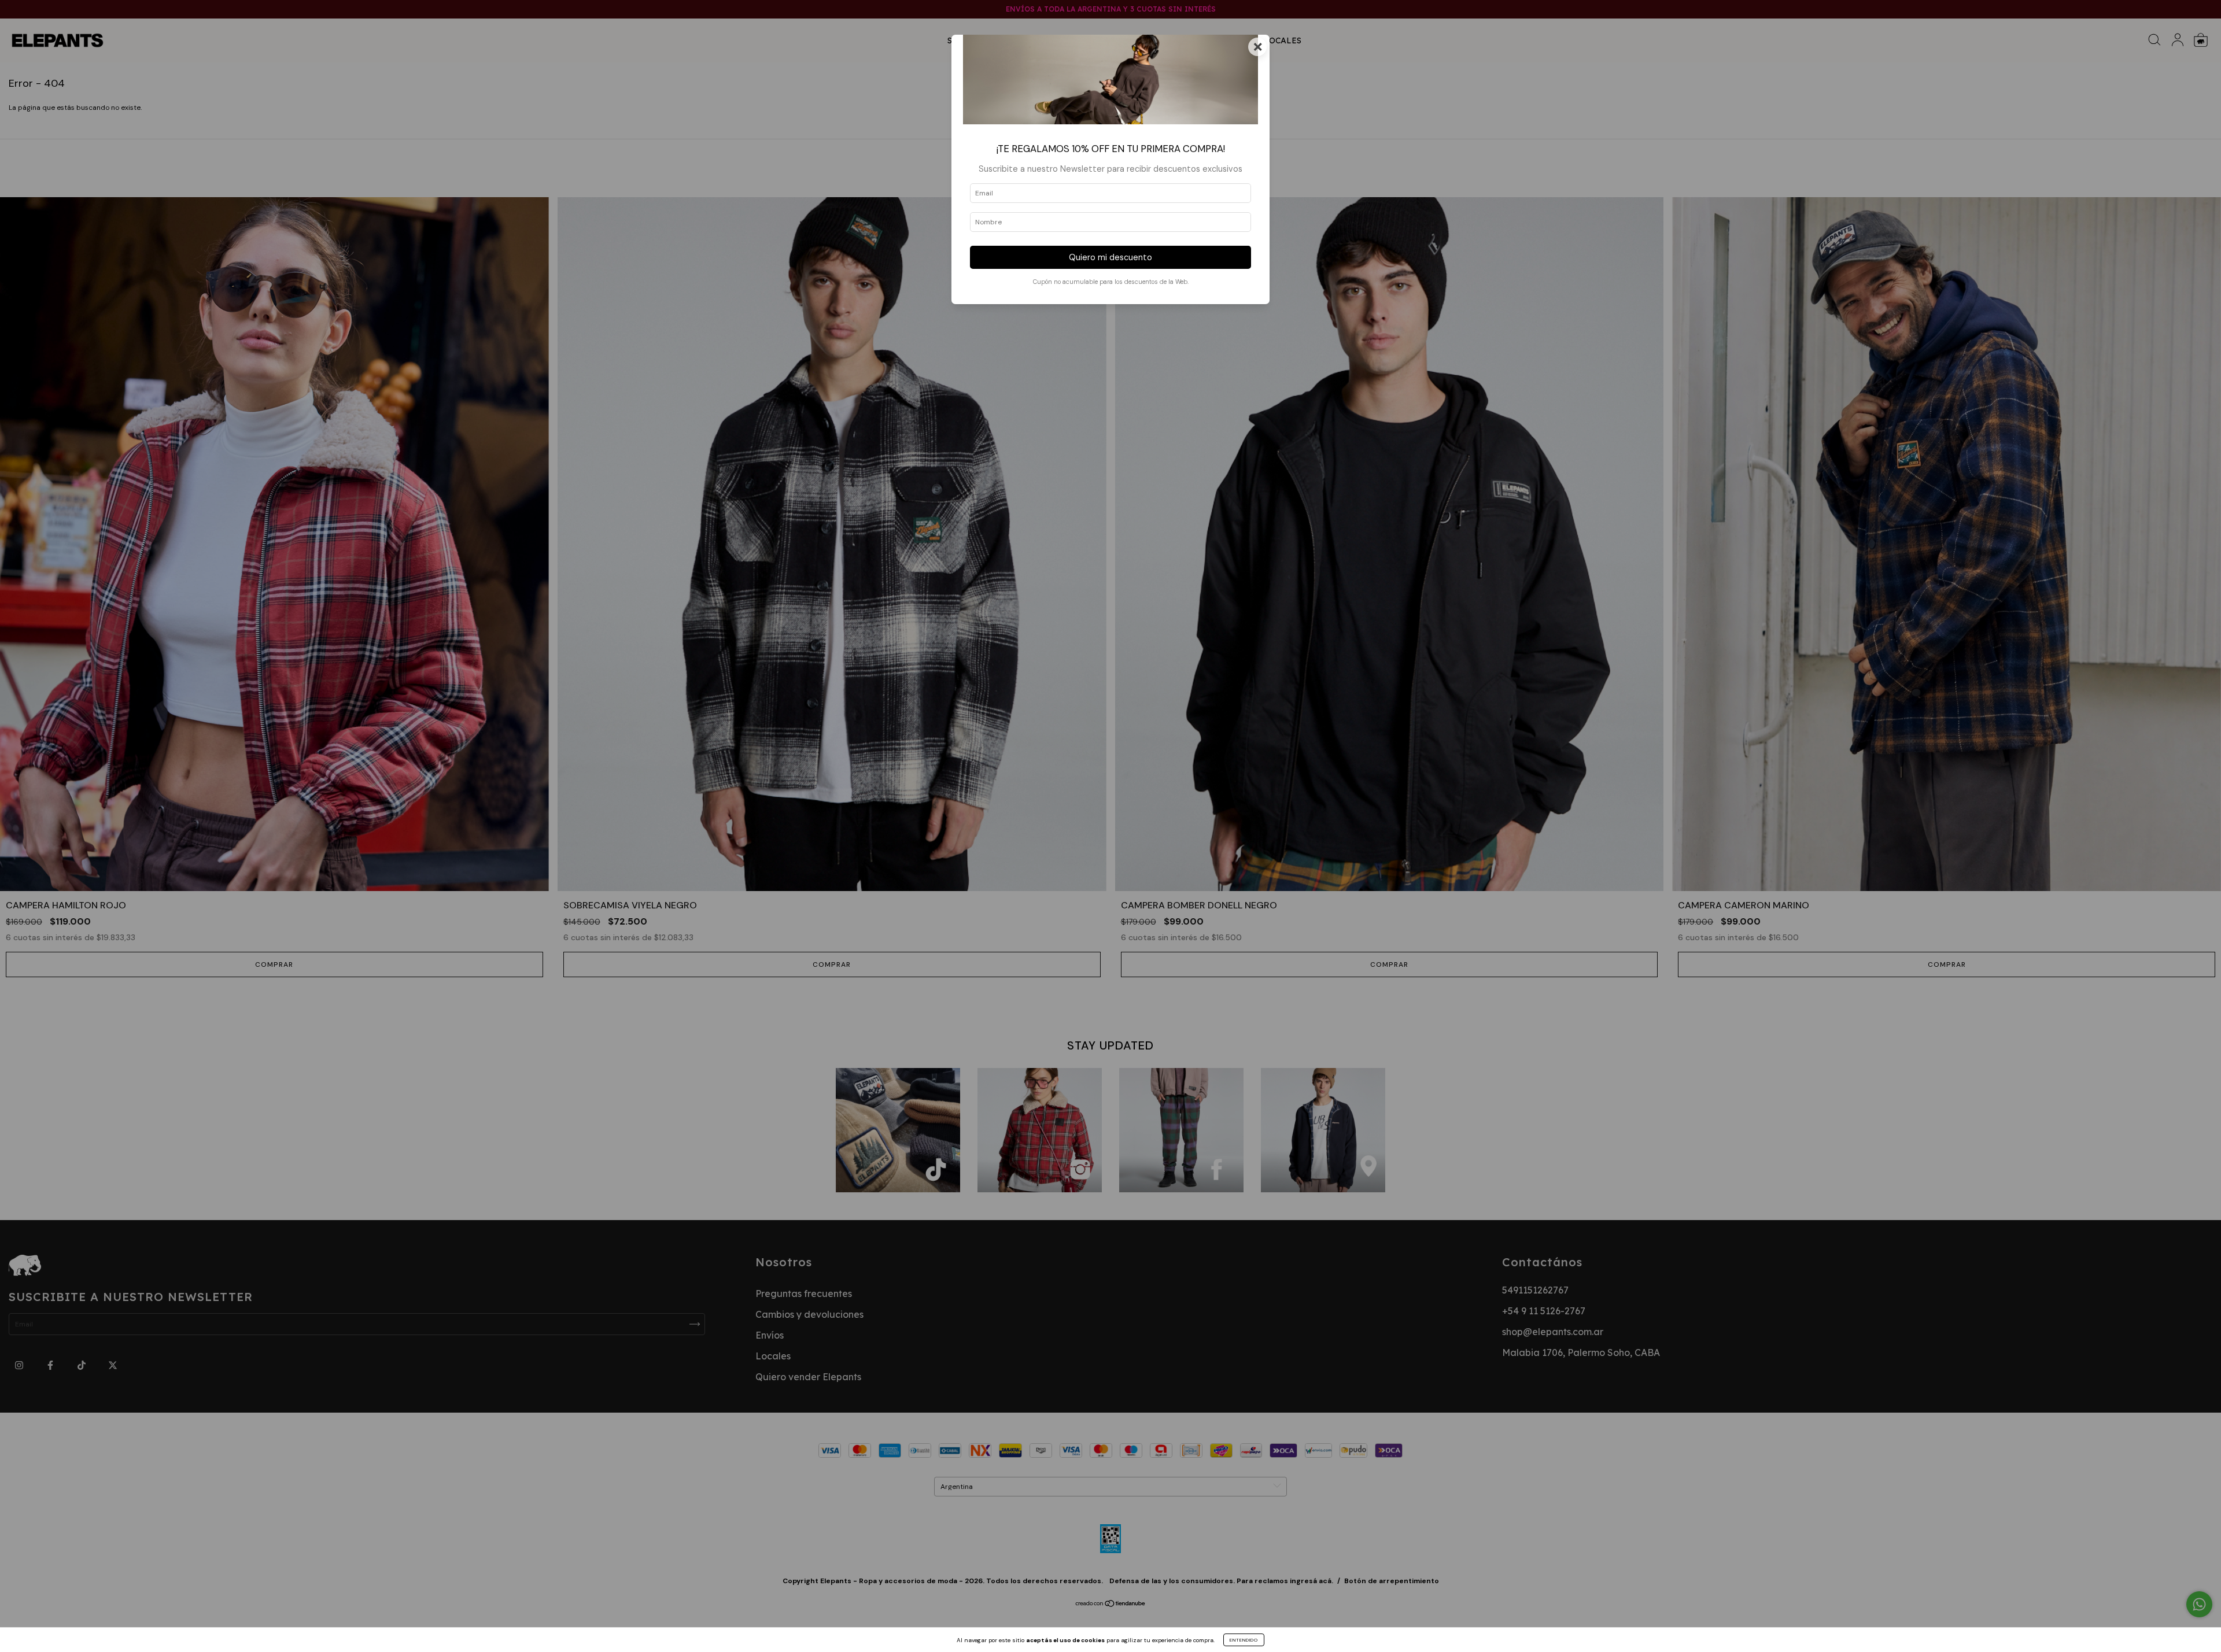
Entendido (1244, 1640)
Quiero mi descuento (1110, 257)
